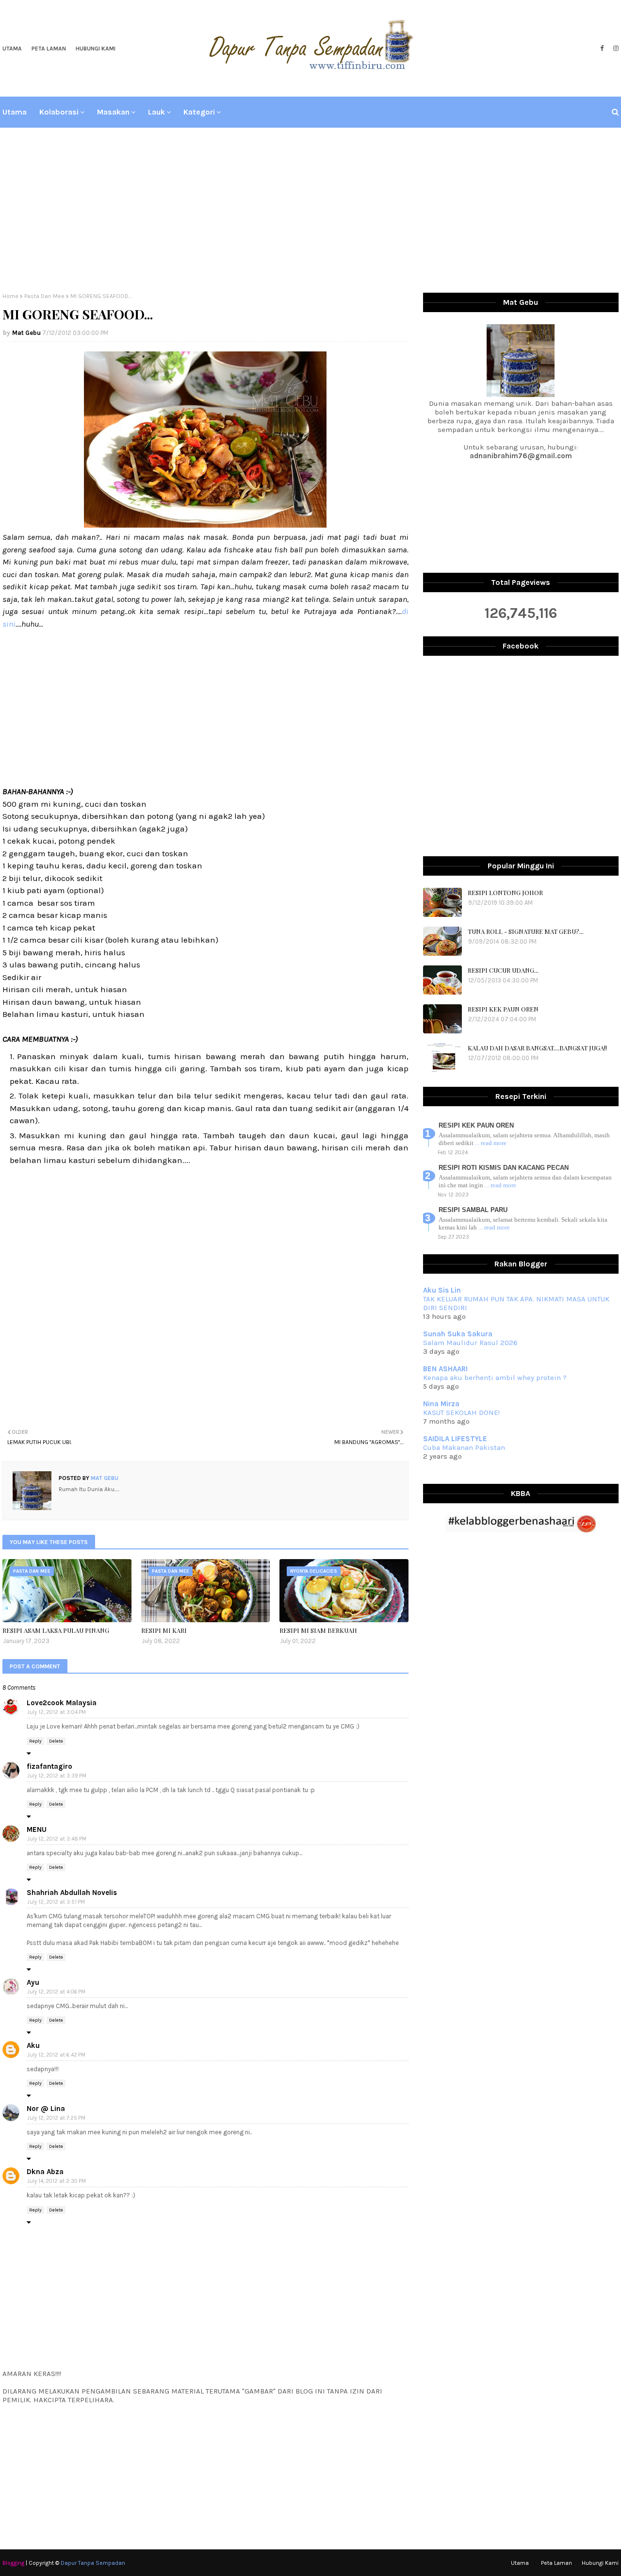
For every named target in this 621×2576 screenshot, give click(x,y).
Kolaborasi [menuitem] (59, 112)
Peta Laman (49, 49)
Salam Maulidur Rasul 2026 (470, 1343)
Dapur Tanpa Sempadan (93, 2563)
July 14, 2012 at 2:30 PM (57, 2181)
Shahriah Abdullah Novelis (72, 1893)
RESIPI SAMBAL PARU (473, 1210)
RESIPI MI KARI (164, 1630)
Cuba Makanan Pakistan (464, 1447)
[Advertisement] (310, 210)
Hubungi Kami (96, 49)
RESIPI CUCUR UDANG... (503, 970)
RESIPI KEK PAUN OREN (503, 1009)
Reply (35, 1741)
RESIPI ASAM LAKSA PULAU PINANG (56, 1630)
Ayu (33, 1982)
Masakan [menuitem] (113, 112)
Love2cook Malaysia (62, 1703)
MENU (37, 1829)
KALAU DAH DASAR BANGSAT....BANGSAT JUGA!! (537, 1048)
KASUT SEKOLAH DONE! (461, 1413)
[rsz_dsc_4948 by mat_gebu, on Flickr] (205, 525)
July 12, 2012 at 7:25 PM (56, 2118)
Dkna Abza (45, 2172)
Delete (56, 1741)
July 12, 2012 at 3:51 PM (56, 1902)
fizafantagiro (49, 1766)
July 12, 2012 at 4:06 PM (56, 1992)
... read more (491, 1143)
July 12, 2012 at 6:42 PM (56, 2055)
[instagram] (615, 49)
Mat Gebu (26, 333)
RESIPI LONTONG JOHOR (505, 892)
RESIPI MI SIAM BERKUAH (318, 1630)
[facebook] (602, 49)
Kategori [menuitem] (199, 112)
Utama (12, 49)
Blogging (13, 2563)
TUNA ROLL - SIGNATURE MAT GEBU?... (526, 931)
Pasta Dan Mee (44, 296)
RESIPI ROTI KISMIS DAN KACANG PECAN (504, 1168)
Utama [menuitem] (15, 112)
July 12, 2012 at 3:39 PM (57, 1776)
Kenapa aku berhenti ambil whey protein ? (495, 1378)
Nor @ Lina (46, 2109)
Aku (33, 2045)
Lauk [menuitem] (156, 112)
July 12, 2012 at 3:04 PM (57, 1712)
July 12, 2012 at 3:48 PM (57, 1839)
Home (10, 296)
